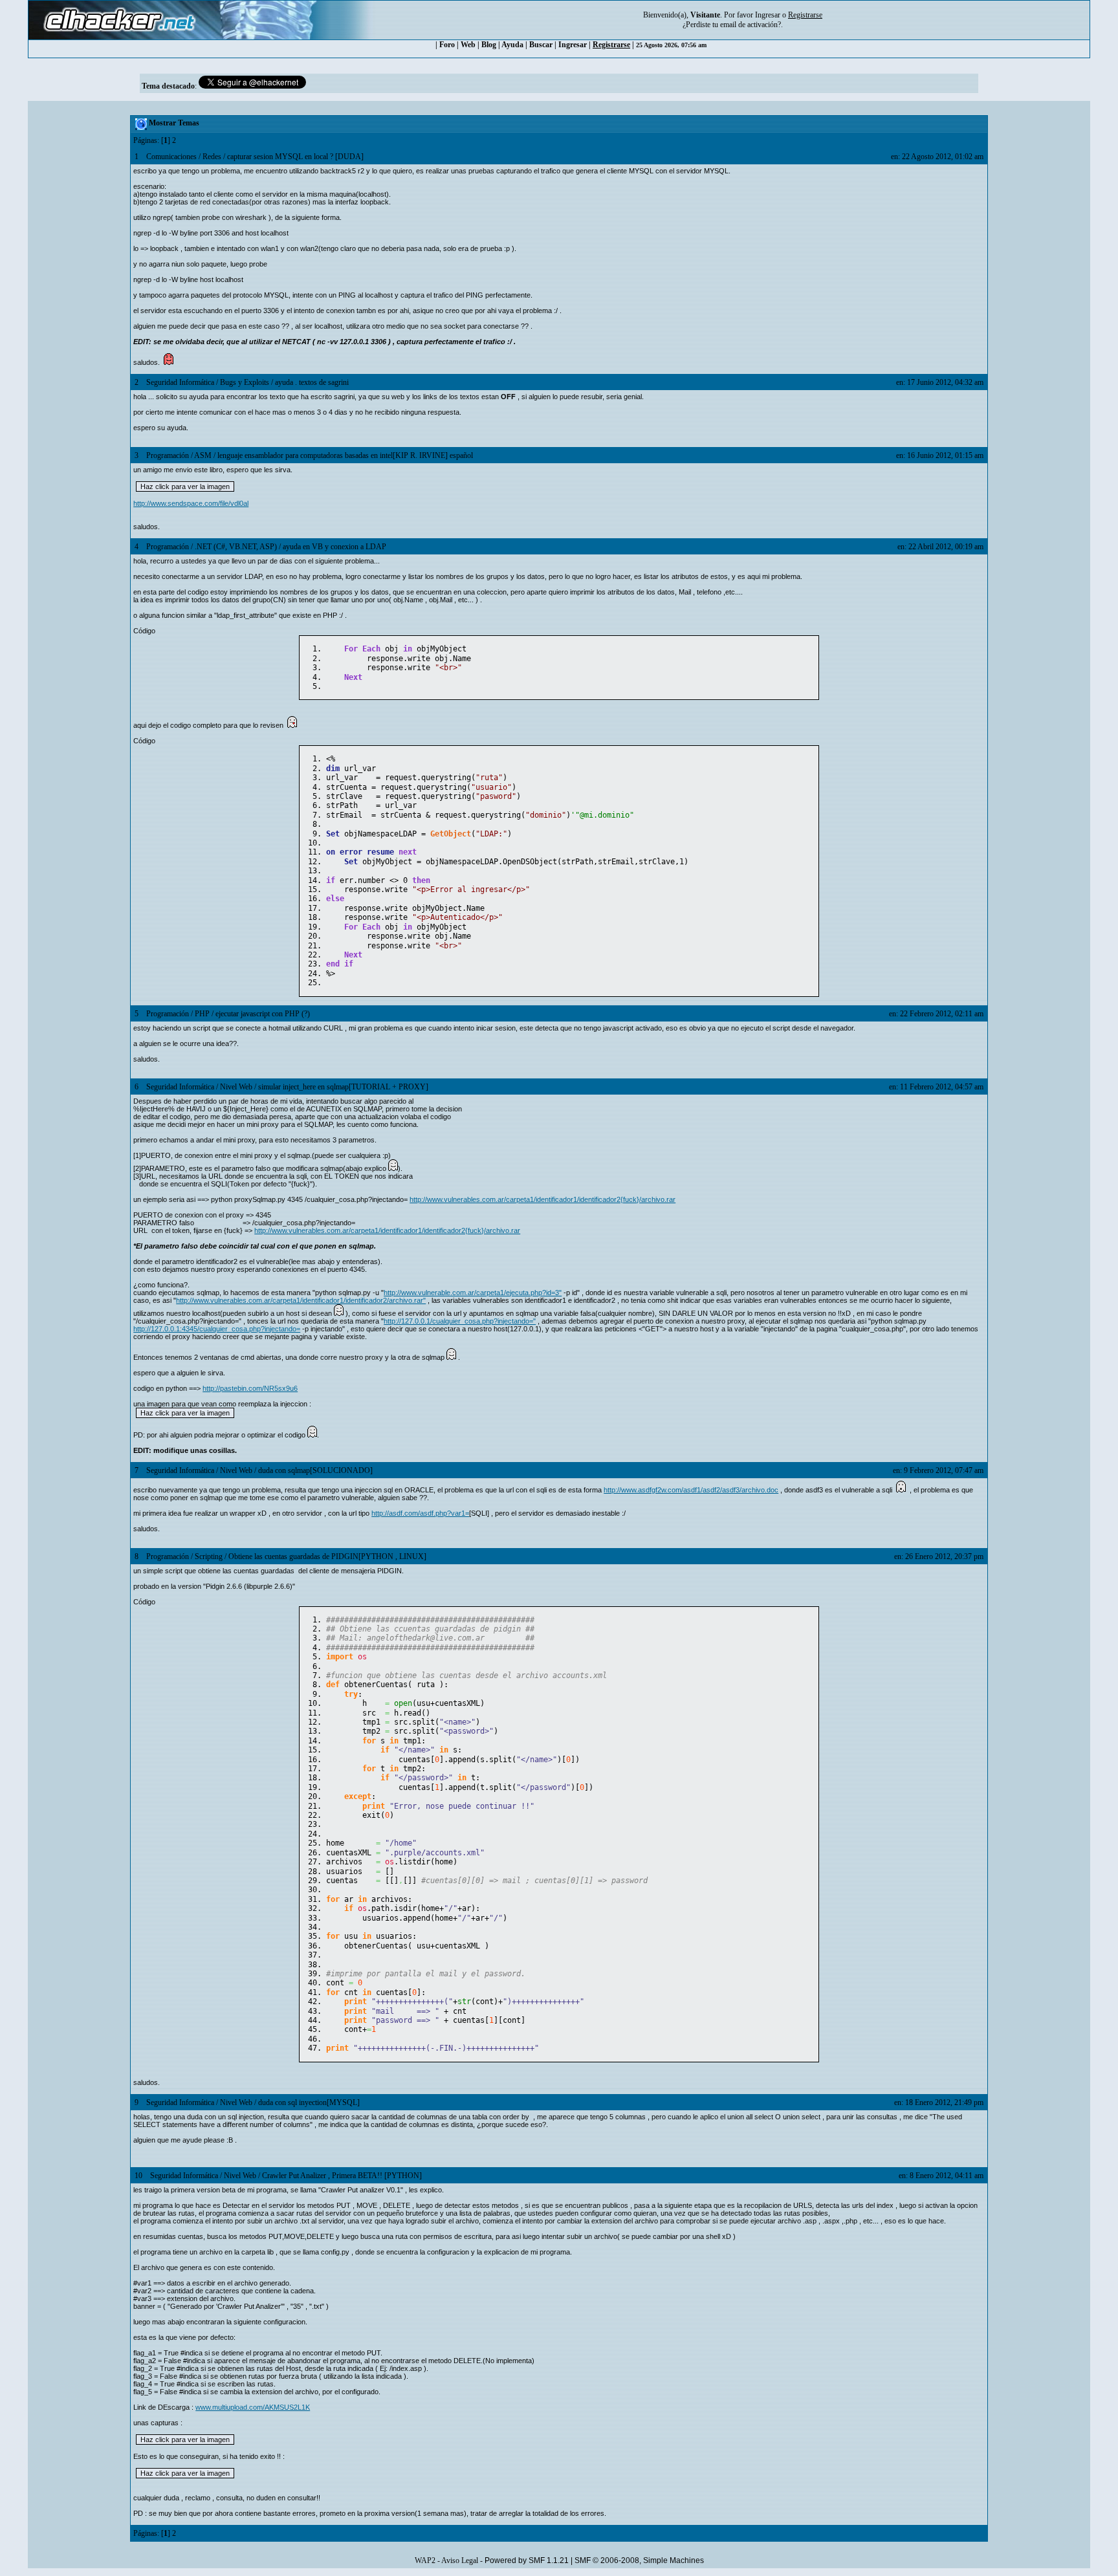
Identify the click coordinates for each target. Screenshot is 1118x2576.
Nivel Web (236, 1087)
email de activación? (751, 25)
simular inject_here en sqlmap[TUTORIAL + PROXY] (343, 1087)
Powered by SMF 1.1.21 (527, 2560)
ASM (203, 455)
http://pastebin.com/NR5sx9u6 (250, 1388)
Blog (489, 45)
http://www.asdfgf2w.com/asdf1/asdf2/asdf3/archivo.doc (691, 1490)
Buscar (541, 45)
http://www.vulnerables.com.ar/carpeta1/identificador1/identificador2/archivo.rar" (301, 1300)
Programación (168, 455)
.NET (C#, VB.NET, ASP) (236, 547)
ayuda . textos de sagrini (312, 382)
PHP (202, 1014)
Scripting (209, 1556)
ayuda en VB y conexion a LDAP (334, 547)
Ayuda (512, 45)
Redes (212, 157)
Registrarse (611, 45)
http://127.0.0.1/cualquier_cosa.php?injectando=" (460, 1321)
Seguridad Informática (180, 382)
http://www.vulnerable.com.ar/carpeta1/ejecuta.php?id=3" (473, 1293)
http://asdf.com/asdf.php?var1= (420, 1513)
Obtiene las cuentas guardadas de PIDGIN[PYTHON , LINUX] (327, 1556)
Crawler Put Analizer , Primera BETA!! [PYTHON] (342, 2176)
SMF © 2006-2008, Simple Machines (639, 2560)
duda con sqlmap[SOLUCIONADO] (315, 1470)
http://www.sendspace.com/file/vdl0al (191, 503)
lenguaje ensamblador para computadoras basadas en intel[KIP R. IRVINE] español (345, 455)
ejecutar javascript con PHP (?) (263, 1014)
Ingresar (768, 15)
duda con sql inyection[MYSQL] (309, 2102)
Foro (447, 45)
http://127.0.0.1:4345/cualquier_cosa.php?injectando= (217, 1329)
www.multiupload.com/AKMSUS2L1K (253, 2407)
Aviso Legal (460, 2560)
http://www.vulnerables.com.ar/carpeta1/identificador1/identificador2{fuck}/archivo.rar (543, 1199)
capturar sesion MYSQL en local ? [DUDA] (295, 157)
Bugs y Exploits (245, 382)
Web (468, 45)
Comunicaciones (171, 157)
